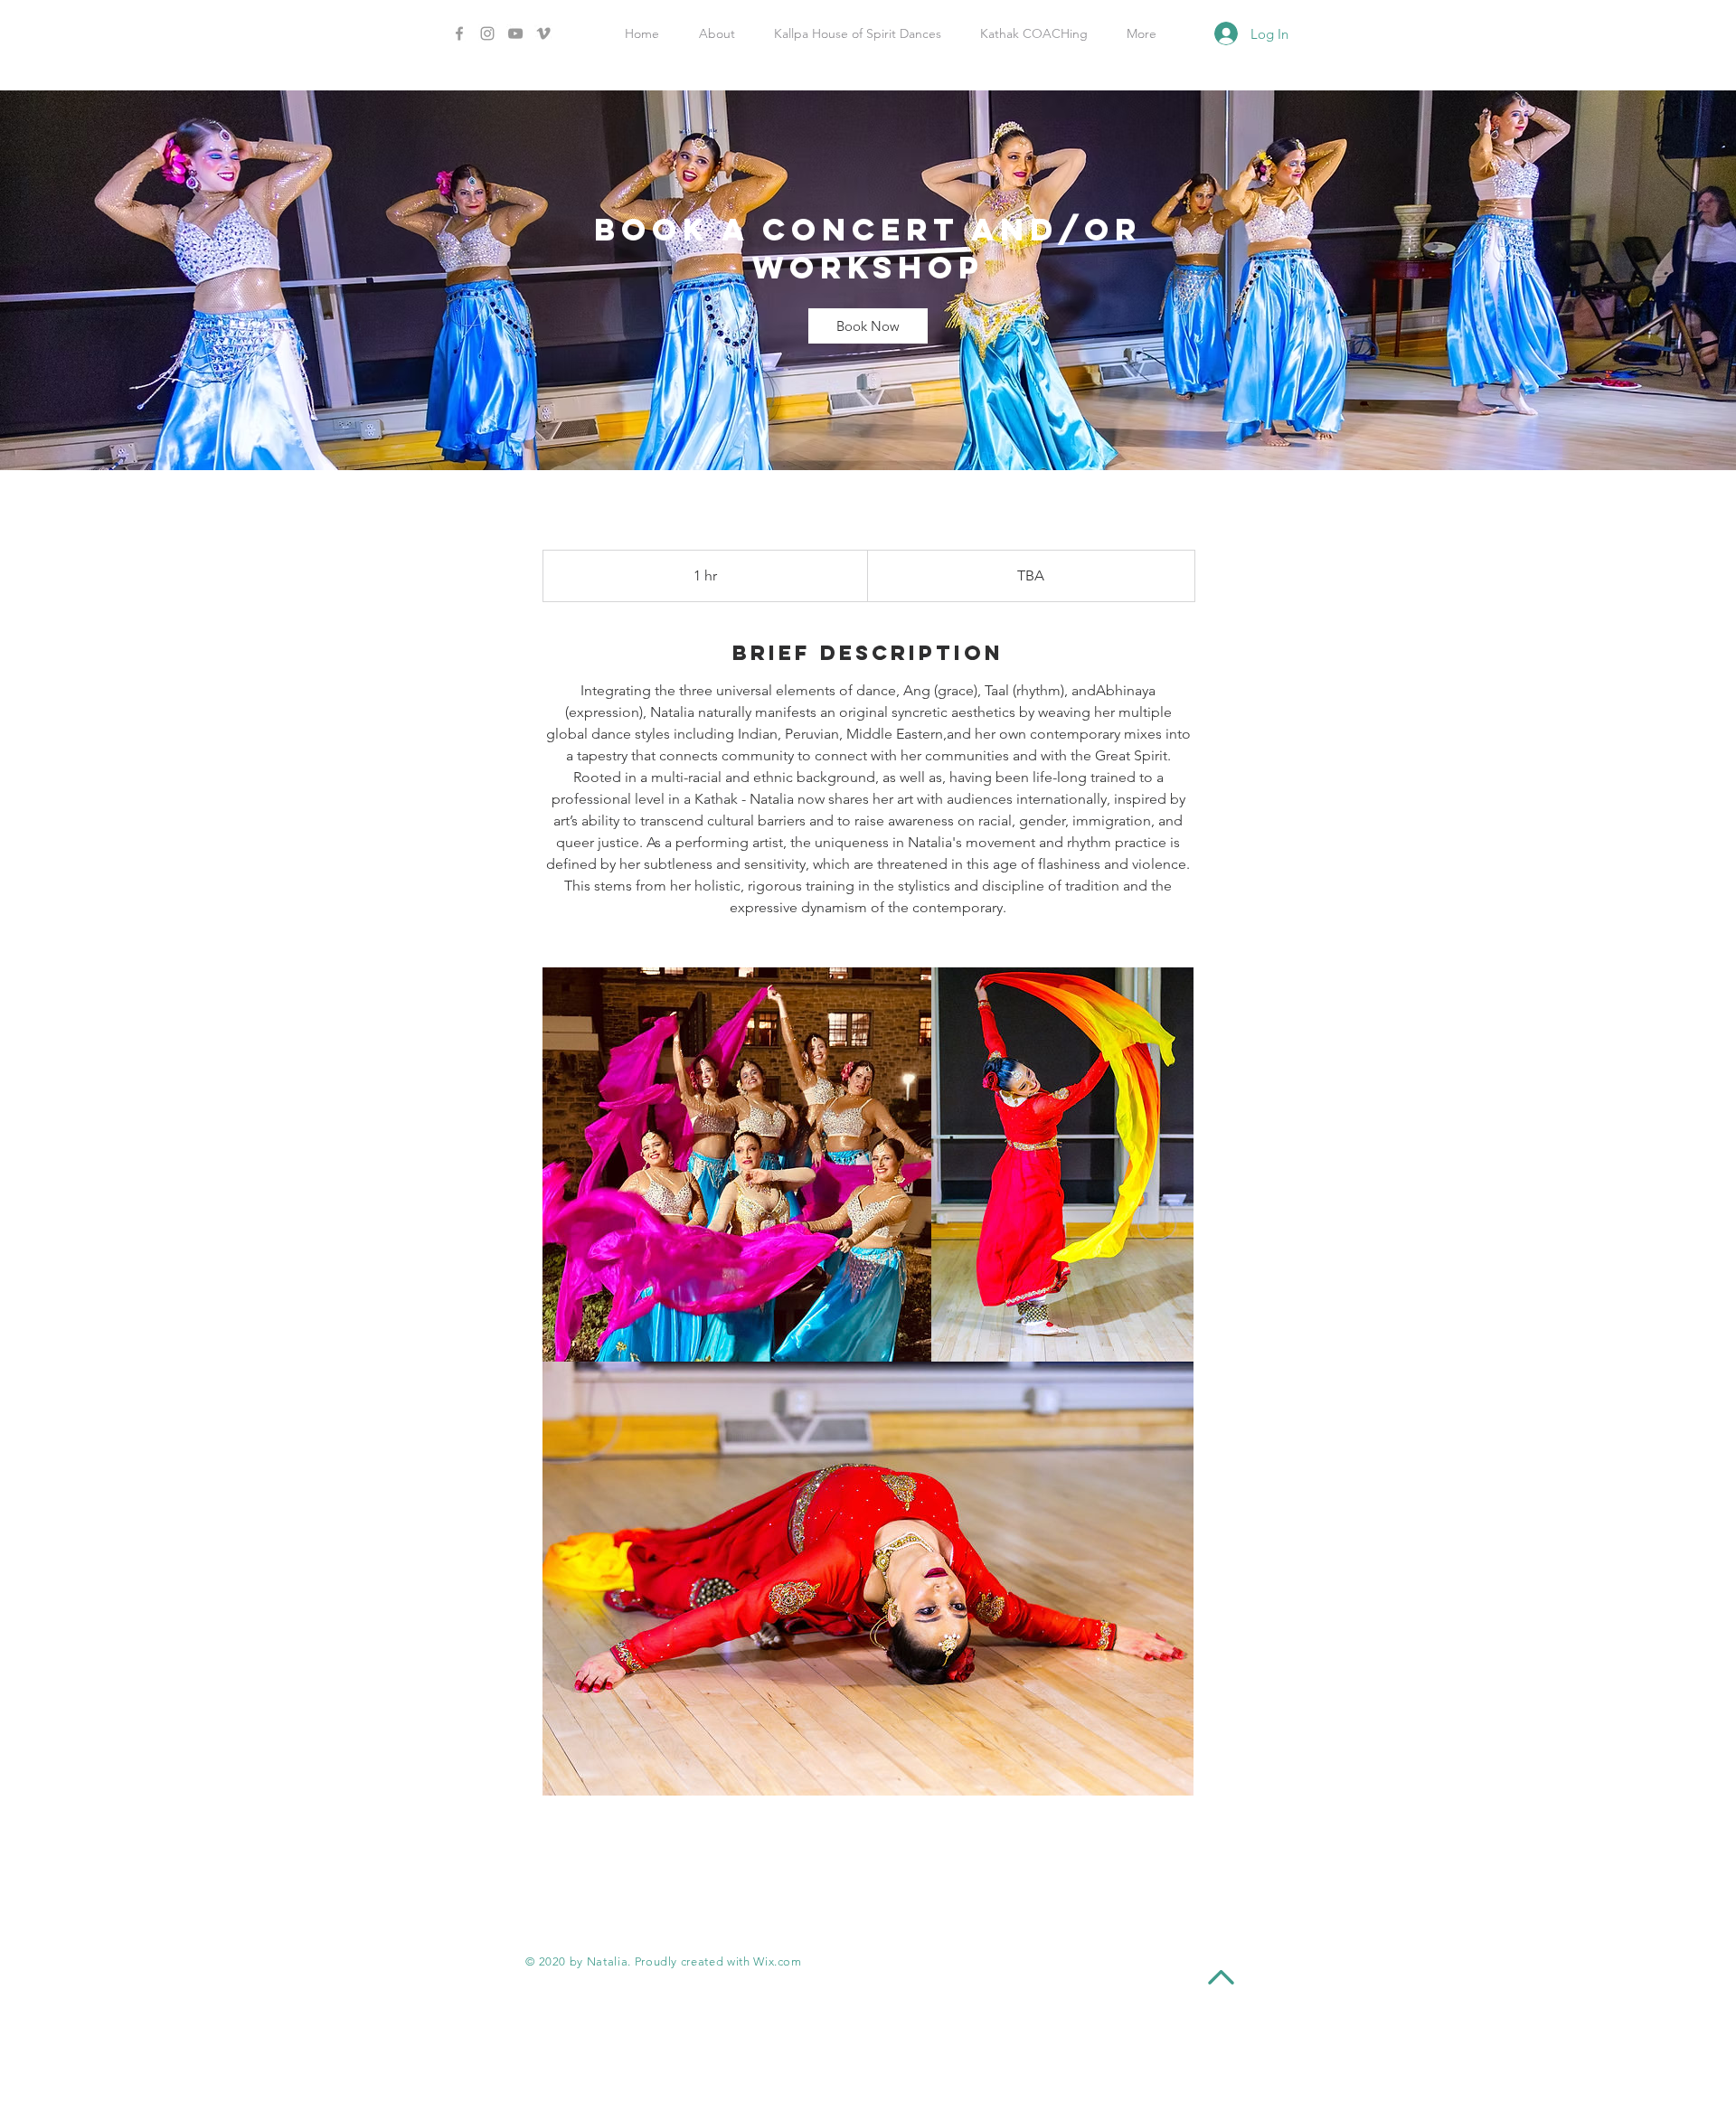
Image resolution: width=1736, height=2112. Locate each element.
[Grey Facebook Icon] (459, 33)
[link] (868, 326)
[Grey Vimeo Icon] (543, 33)
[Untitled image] (737, 1164)
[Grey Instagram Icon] (487, 33)
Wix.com (778, 1961)
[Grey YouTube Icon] (515, 33)
